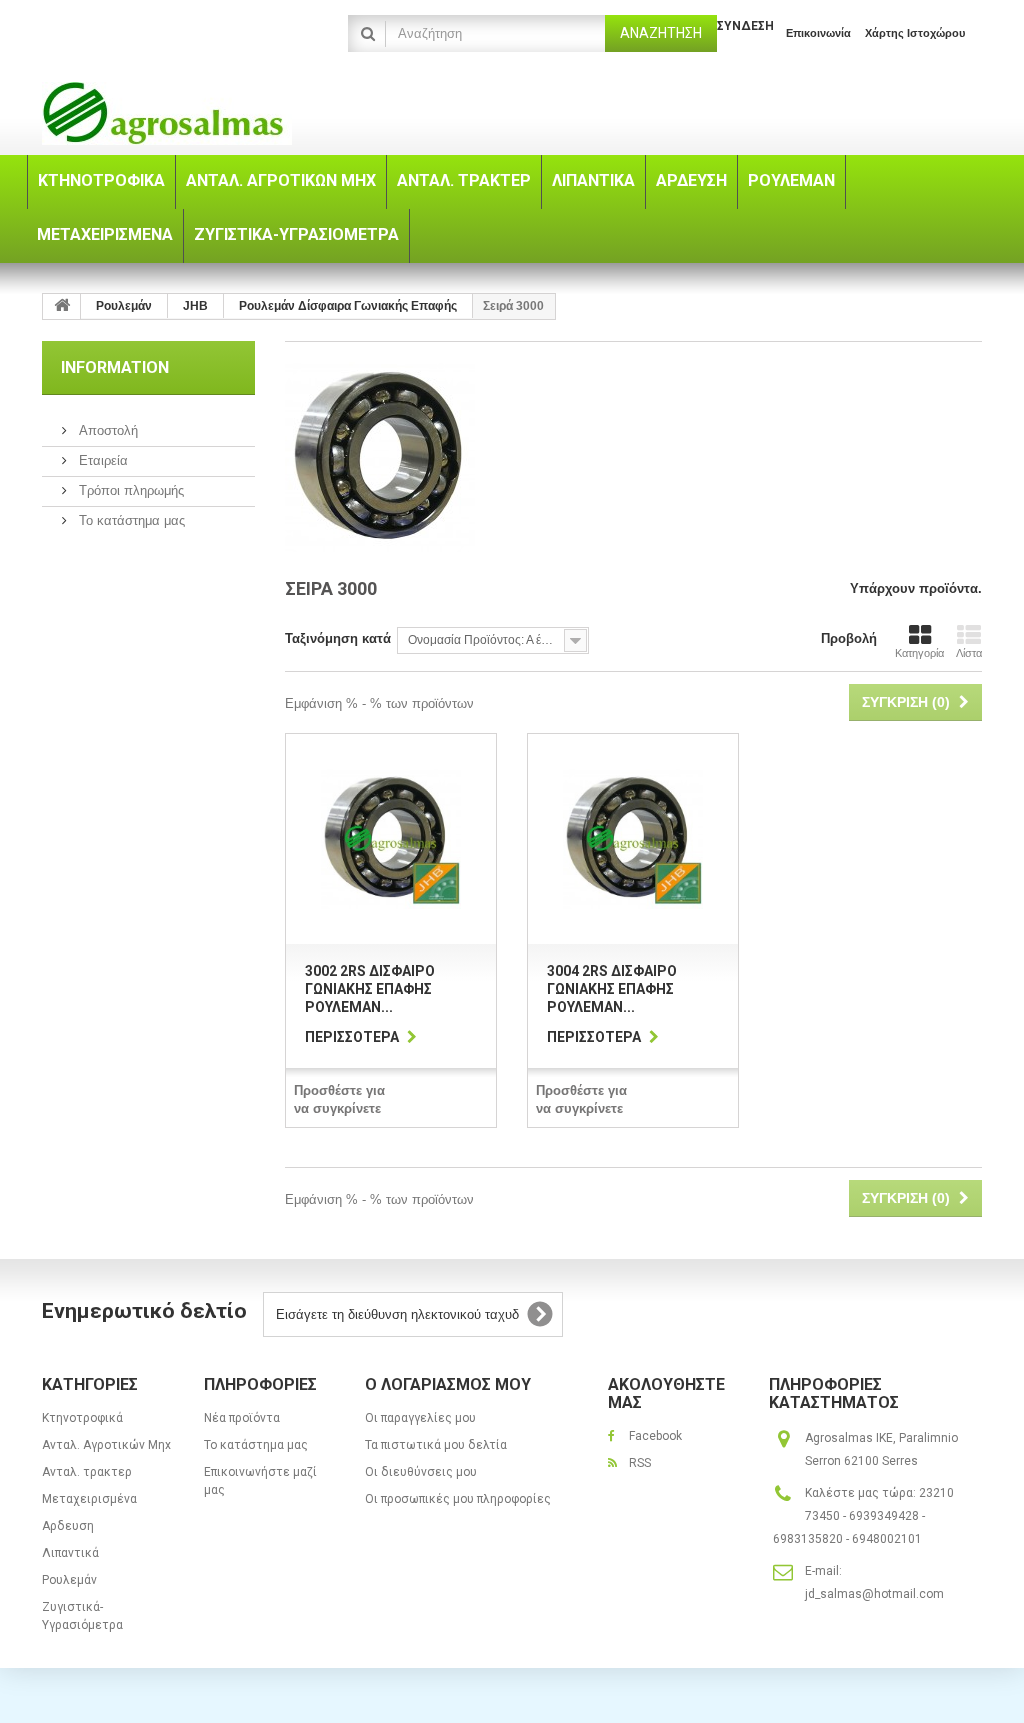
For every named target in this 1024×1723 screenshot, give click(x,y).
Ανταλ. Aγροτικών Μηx (106, 1445)
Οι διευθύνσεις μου (421, 1472)
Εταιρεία (101, 460)
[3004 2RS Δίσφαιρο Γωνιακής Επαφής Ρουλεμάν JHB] (633, 839)
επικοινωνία (818, 33)
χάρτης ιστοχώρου (915, 33)
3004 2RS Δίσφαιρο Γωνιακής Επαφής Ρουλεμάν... (612, 989)
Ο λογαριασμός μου (448, 1384)
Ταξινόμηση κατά (338, 638)
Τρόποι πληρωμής (129, 490)
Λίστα (969, 653)
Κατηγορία (919, 653)
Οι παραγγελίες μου (420, 1418)
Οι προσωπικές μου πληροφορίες (458, 1499)
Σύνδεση (745, 26)
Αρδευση (68, 1526)
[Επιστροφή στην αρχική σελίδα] (62, 306)
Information (115, 367)
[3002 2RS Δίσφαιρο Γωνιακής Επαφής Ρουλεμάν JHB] (391, 839)
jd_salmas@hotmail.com (874, 1594)
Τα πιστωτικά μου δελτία (436, 1445)
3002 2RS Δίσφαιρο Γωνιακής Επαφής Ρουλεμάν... (370, 989)
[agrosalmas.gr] (188, 113)
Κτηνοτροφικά (82, 1418)
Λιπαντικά (70, 1553)
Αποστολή (106, 430)
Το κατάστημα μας (130, 520)
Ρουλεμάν (69, 1580)
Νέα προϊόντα (242, 1418)
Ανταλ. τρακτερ (87, 1472)
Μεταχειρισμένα (89, 1499)
